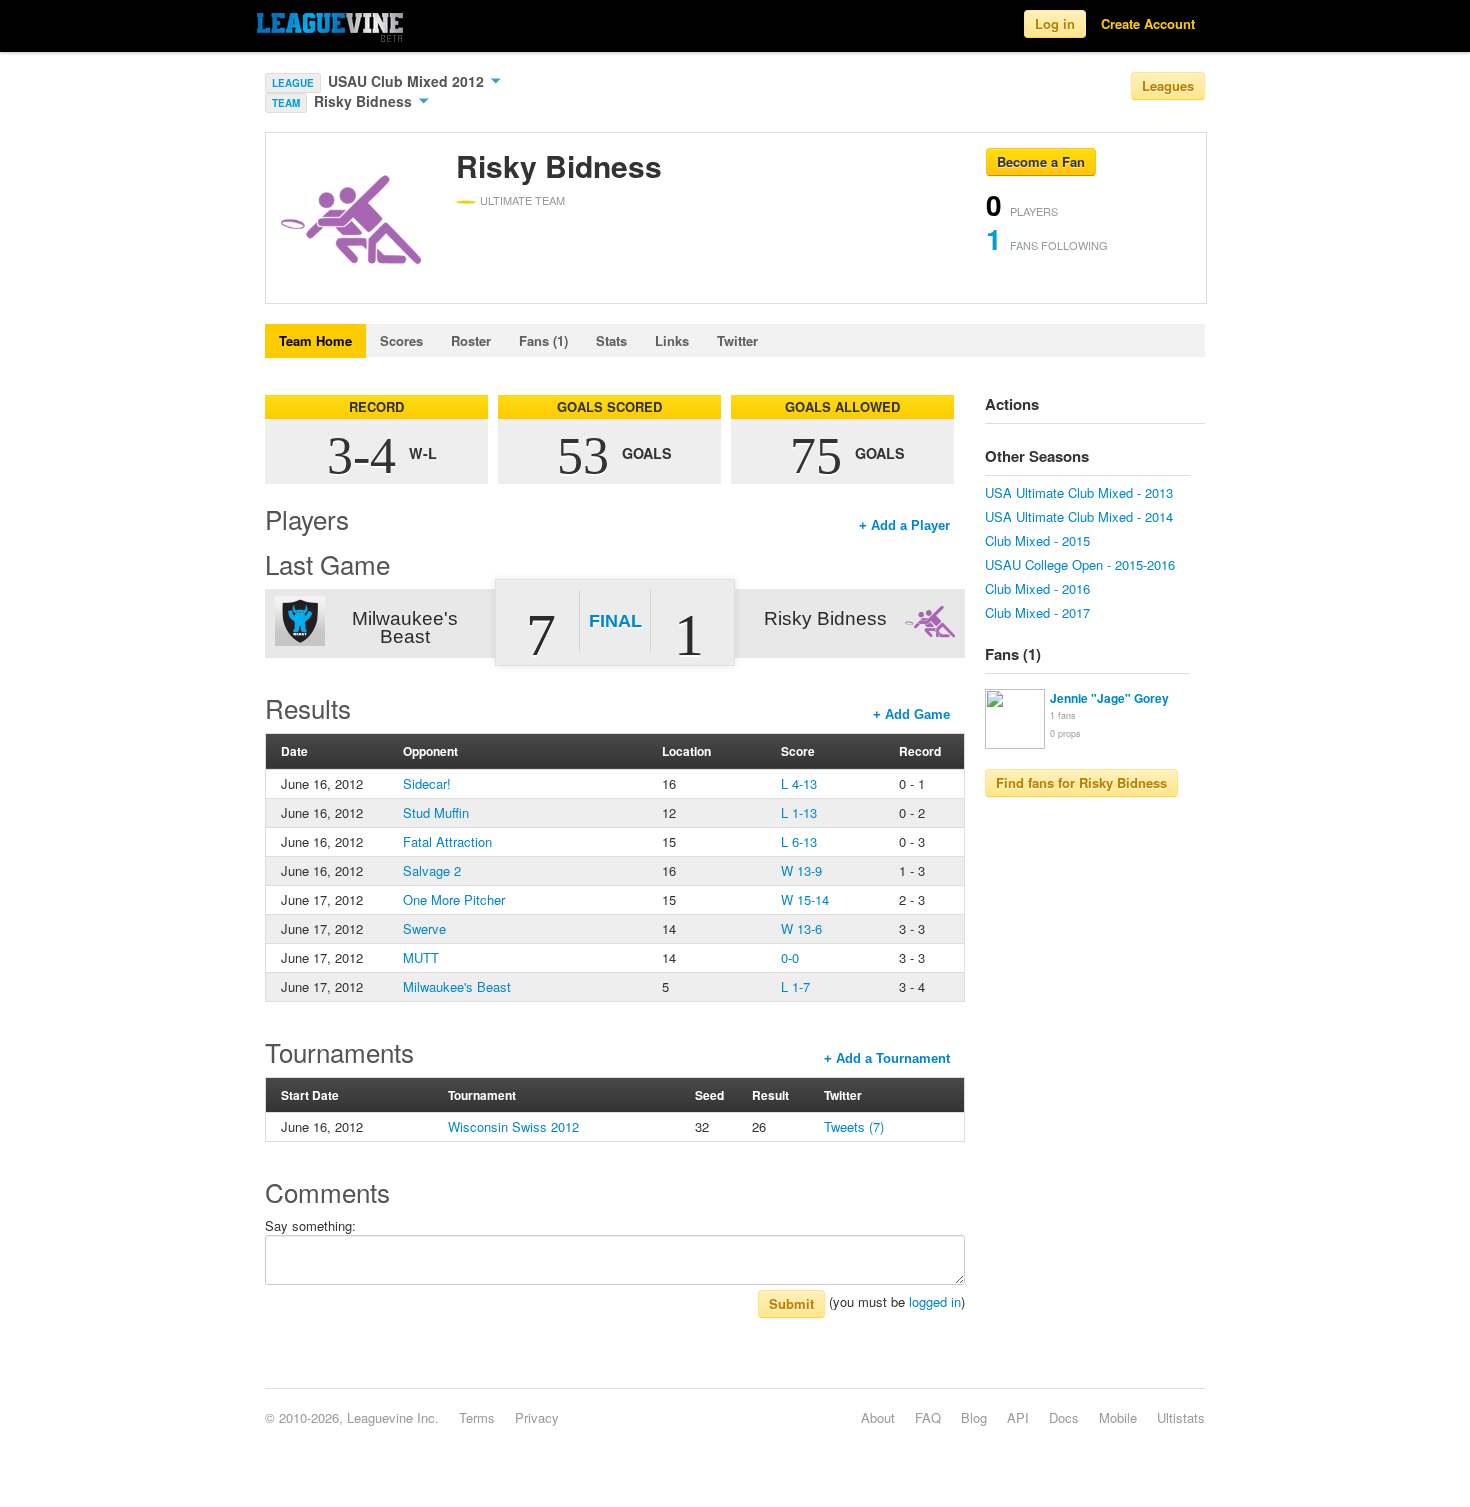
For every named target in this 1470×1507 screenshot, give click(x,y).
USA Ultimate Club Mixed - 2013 (1079, 492)
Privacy (537, 1417)
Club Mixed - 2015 (1037, 540)
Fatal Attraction (447, 841)
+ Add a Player (904, 525)
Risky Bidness (365, 101)
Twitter (737, 340)
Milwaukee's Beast (457, 986)
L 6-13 (799, 841)
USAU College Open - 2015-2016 (1080, 564)
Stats (611, 340)
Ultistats (1181, 1417)
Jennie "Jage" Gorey (1109, 698)
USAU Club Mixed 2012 (408, 81)
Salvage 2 (432, 870)
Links (672, 340)
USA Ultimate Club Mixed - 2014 (1079, 516)
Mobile (1118, 1417)
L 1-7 (795, 986)
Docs (1064, 1417)
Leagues (1168, 85)
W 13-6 (801, 928)
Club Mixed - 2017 (1037, 612)
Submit (791, 1303)
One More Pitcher (454, 899)
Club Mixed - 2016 (1037, 588)
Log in (1055, 23)
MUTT (421, 957)
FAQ (928, 1417)
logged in (935, 1301)
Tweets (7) (854, 1126)
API (1018, 1417)
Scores (401, 340)
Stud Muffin (436, 812)
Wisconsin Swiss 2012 (513, 1126)
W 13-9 (801, 870)
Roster (471, 340)
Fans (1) (543, 340)
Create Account (1148, 23)
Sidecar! (427, 783)
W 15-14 (805, 899)
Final (615, 621)
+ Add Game (911, 714)
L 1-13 (799, 812)
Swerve (424, 928)
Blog (974, 1417)
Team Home (315, 340)
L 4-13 (799, 783)
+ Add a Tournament (887, 1058)
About (878, 1417)
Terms (477, 1417)
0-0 (790, 957)
